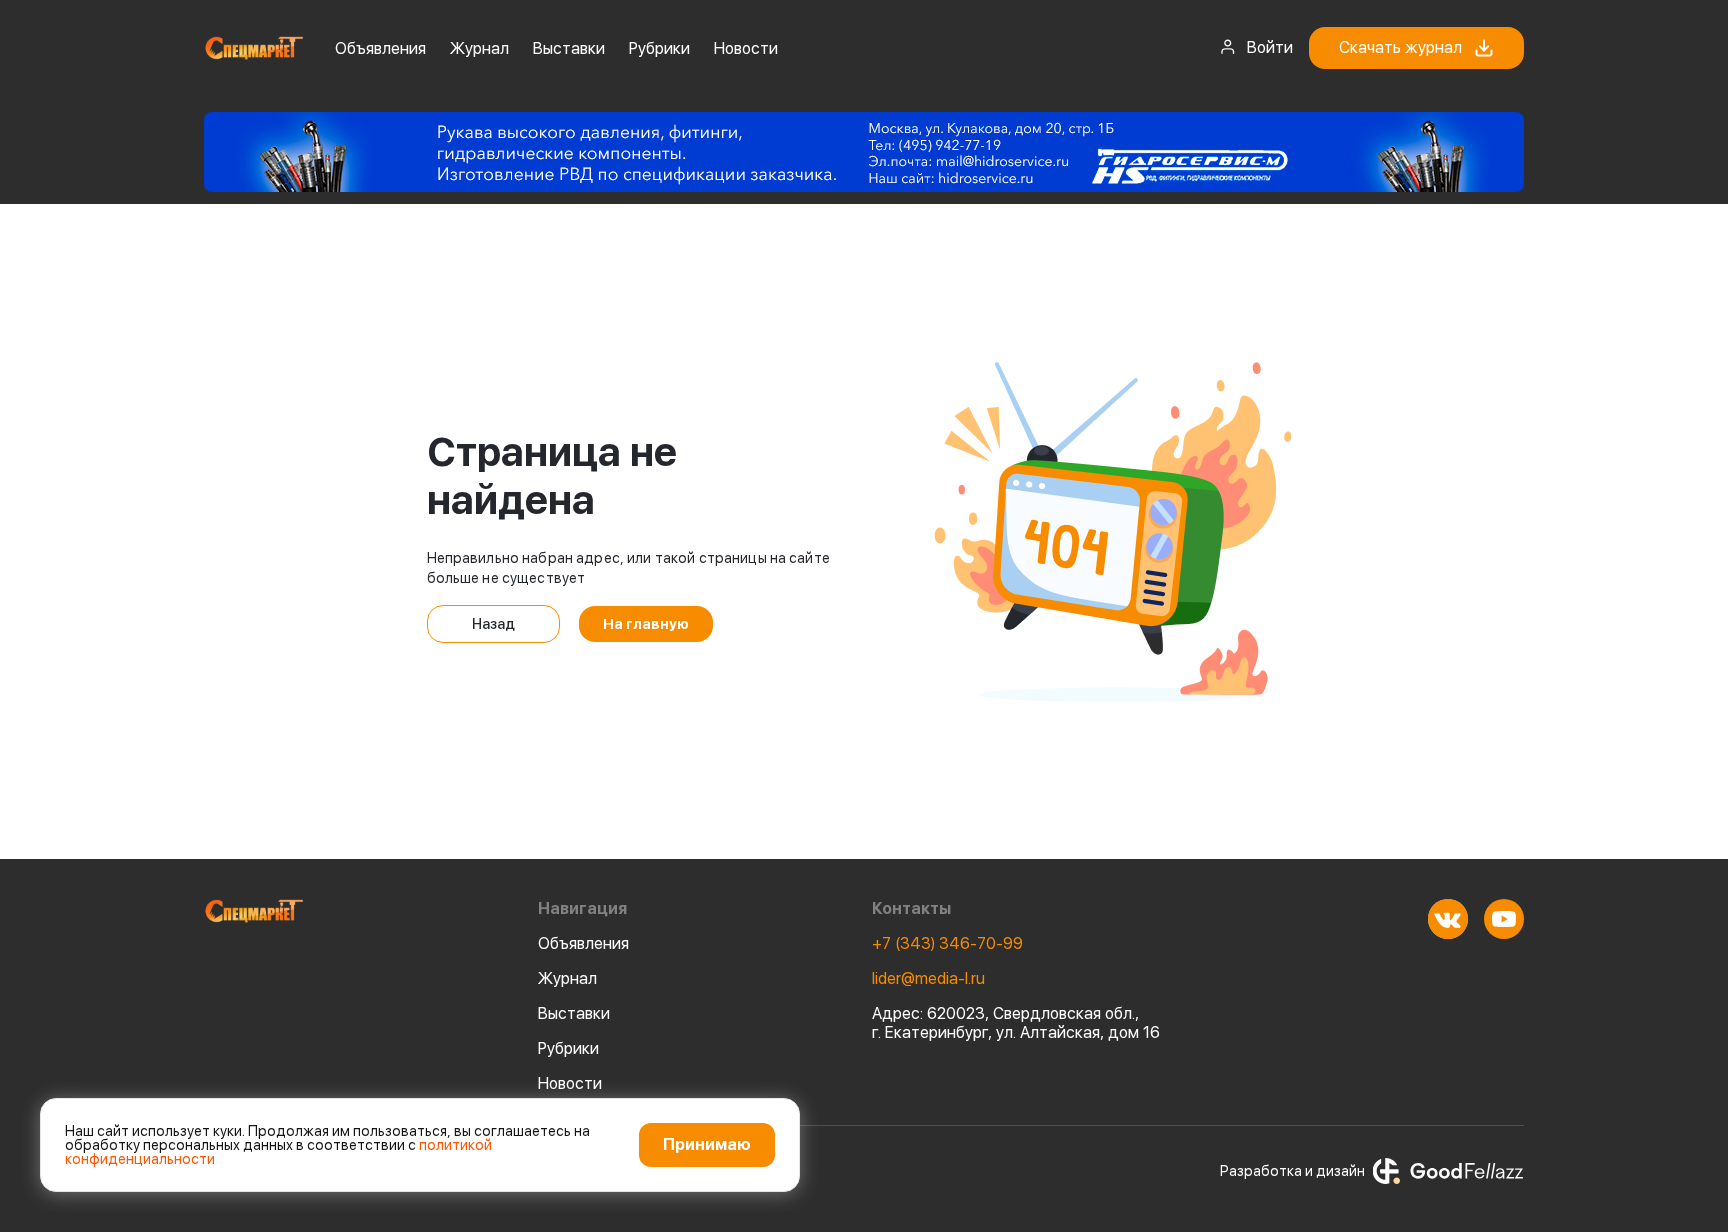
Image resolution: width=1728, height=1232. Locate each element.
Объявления (380, 48)
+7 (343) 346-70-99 (947, 943)
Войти (1270, 47)
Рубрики (659, 48)
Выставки (569, 48)
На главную (646, 624)
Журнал (479, 48)
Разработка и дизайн (1292, 1171)
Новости (746, 48)
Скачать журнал (1400, 47)
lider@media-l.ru (928, 978)
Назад (493, 624)
